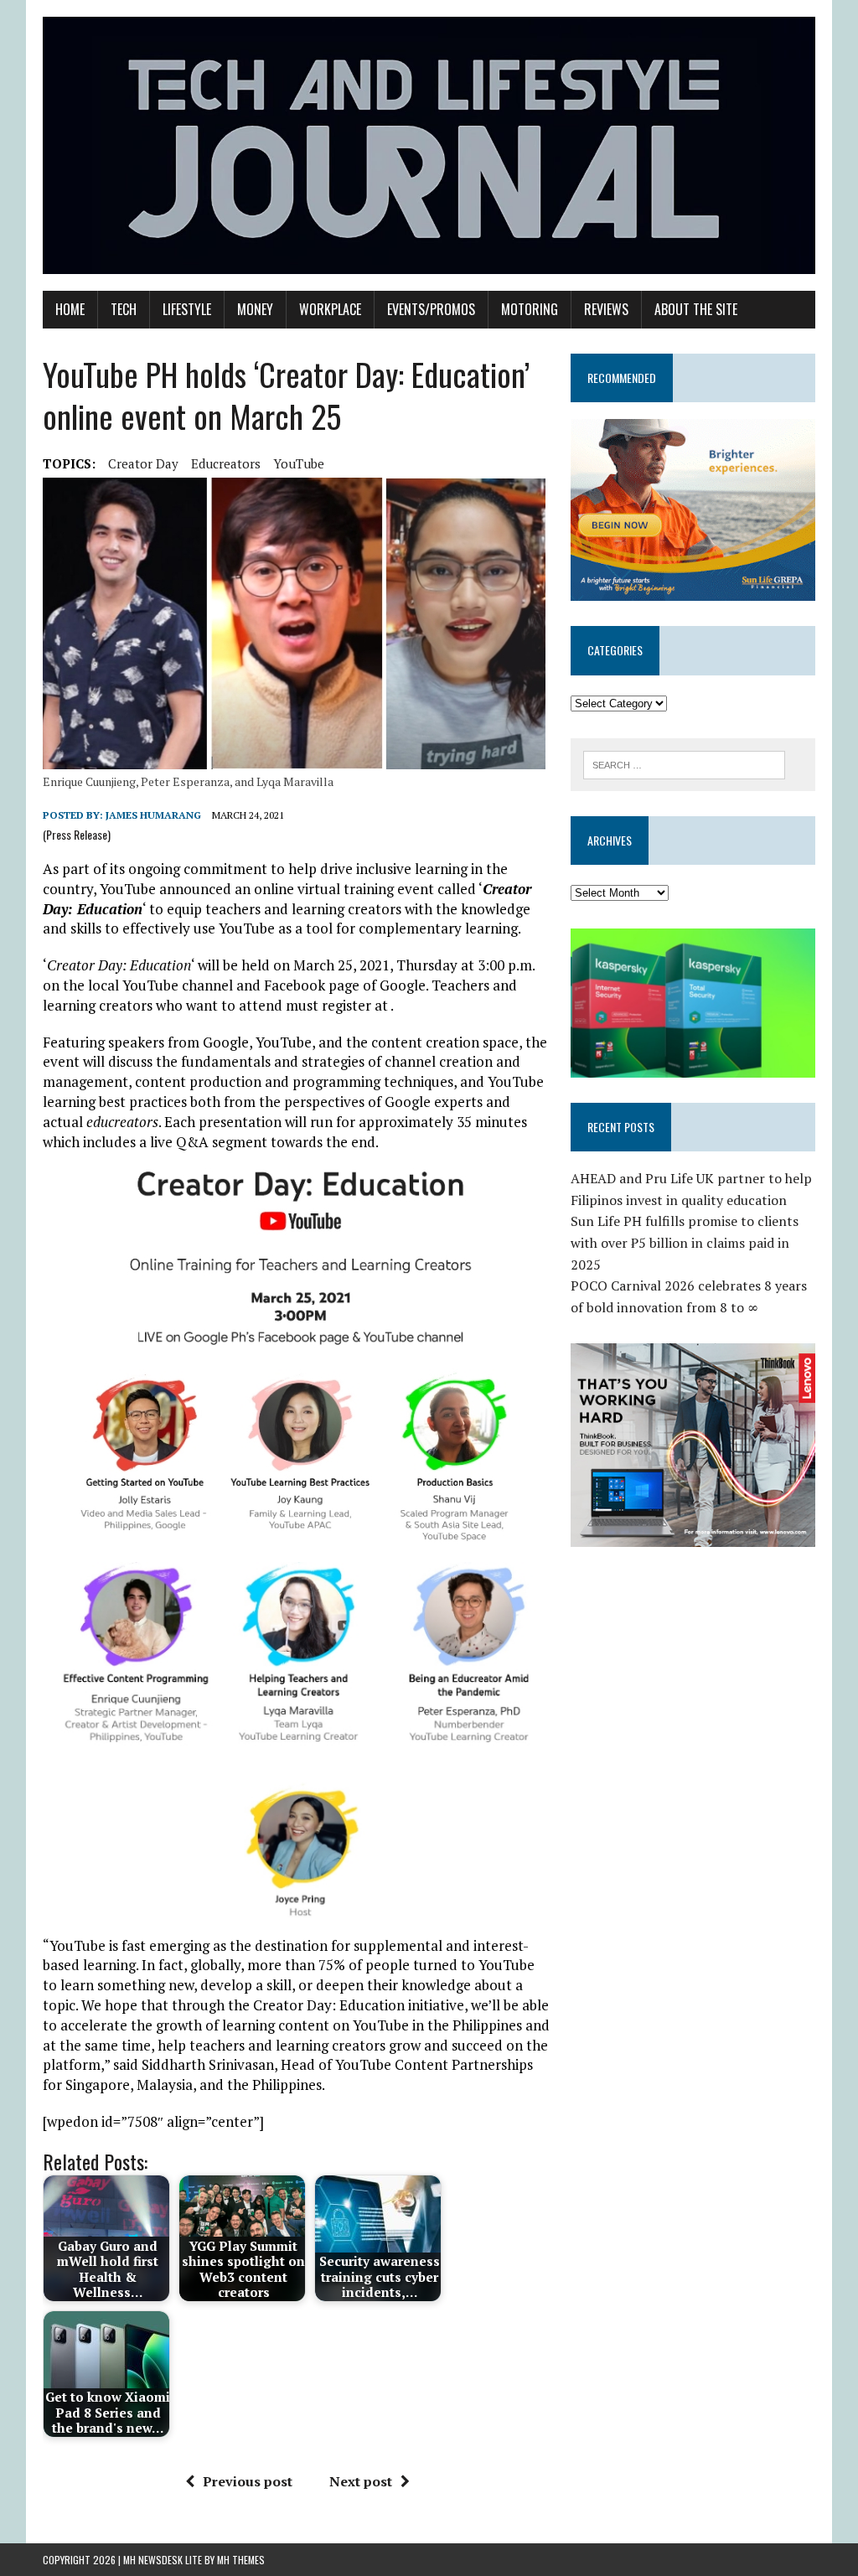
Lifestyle (187, 309)
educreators (226, 463)
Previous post (248, 2481)
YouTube (299, 463)
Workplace (330, 309)
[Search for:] (685, 763)
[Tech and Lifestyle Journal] (429, 145)
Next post (361, 2481)
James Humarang (153, 815)
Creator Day (143, 463)
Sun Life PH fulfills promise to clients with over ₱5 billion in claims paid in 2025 (685, 1242)
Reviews (606, 309)
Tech (124, 309)
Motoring (530, 309)
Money (255, 309)
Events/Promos (431, 309)
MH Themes (241, 2560)
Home (70, 309)
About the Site (696, 309)
